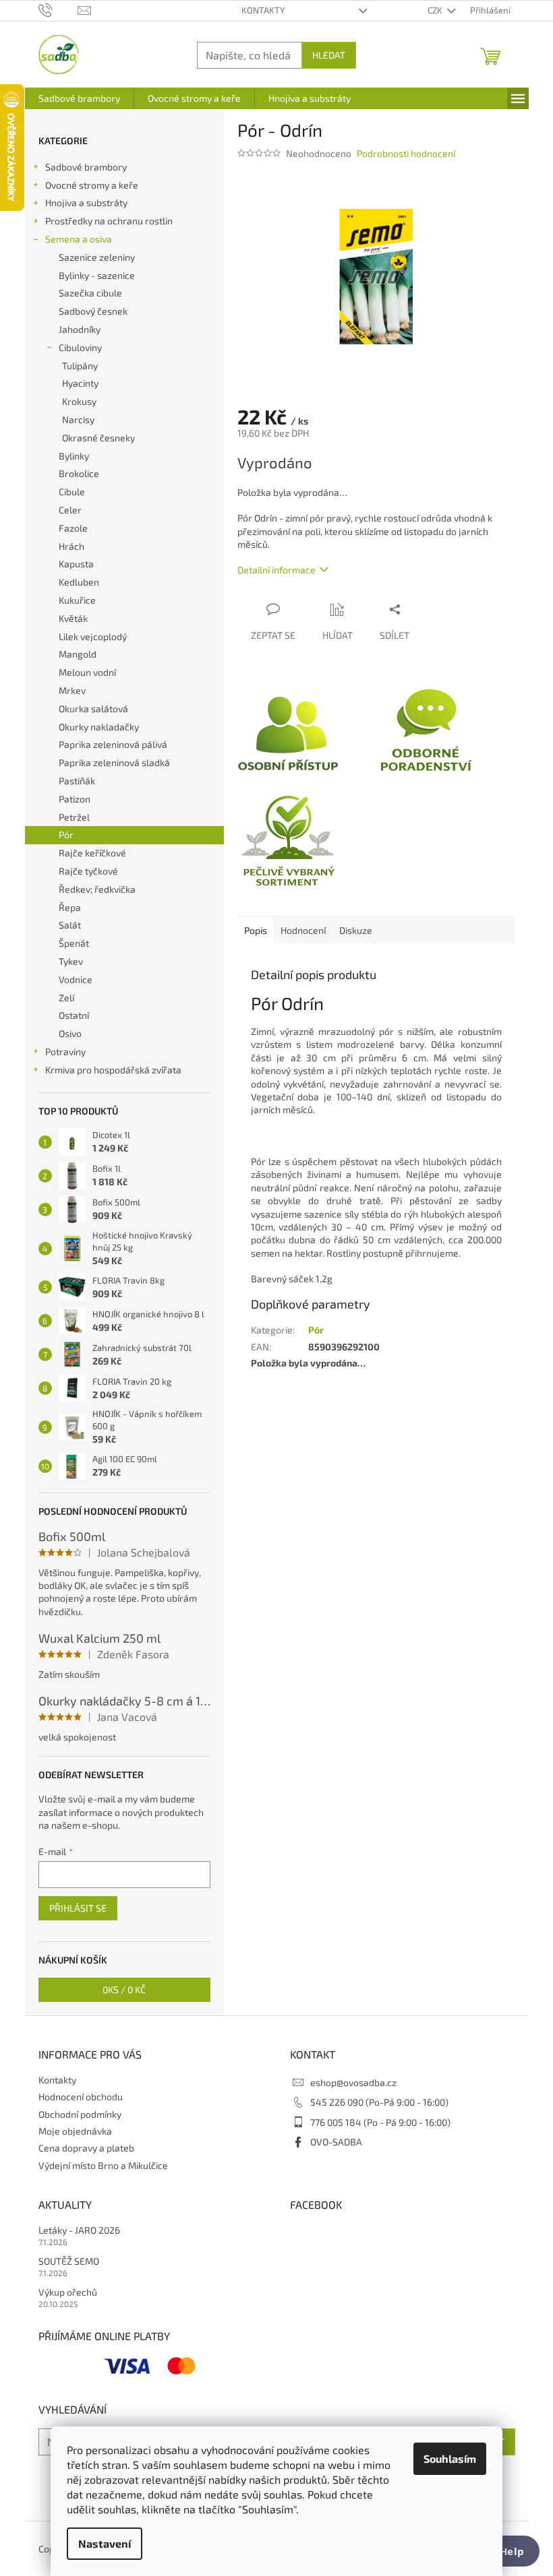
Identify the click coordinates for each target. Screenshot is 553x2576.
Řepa (70, 907)
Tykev (71, 961)
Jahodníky (80, 329)
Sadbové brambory (86, 167)
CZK (436, 10)
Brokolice (79, 473)
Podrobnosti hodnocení (406, 153)
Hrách (71, 546)
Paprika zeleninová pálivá (113, 744)
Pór (66, 835)
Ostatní (74, 1015)
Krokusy (79, 401)
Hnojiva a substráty (86, 202)
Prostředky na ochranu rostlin (109, 221)
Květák (73, 618)
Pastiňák (77, 781)
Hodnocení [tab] (303, 930)
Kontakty (263, 10)
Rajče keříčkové (92, 853)
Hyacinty (80, 383)
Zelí (66, 998)
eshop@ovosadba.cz (353, 2082)
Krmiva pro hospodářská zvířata (113, 1070)
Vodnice (76, 979)
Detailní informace (276, 570)
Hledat (329, 55)
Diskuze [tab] (356, 930)
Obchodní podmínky (80, 2114)
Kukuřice (77, 600)
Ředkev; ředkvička (97, 889)
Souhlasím (450, 2458)
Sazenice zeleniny (97, 257)
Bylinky (74, 456)
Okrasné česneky (98, 438)
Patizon (75, 799)
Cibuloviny (80, 347)
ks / (124, 1989)
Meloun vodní (87, 672)
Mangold (78, 654)
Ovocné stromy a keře (92, 185)
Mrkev (72, 690)
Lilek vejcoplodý (93, 636)
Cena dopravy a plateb (86, 2148)
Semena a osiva (79, 239)
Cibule (72, 492)
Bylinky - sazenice (97, 275)
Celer (70, 510)
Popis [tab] (256, 930)
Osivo (70, 1033)
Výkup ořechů (68, 2292)
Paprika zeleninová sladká (114, 762)
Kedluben (79, 582)
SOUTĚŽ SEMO (69, 2261)
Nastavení (105, 2543)
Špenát (74, 943)
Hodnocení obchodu (81, 2097)
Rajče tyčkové (88, 871)
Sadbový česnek (93, 311)
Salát (70, 925)
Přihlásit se (78, 1908)
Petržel (74, 817)
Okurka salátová (93, 709)
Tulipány (80, 366)
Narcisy (78, 419)
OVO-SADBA (336, 2142)
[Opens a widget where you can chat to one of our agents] (502, 2552)
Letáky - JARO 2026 (79, 2230)
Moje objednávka (75, 2131)
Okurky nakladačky (99, 727)
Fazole (73, 528)
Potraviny (65, 1051)
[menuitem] (79, 98)
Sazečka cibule (90, 293)
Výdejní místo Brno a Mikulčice (103, 2165)
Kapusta (76, 564)
